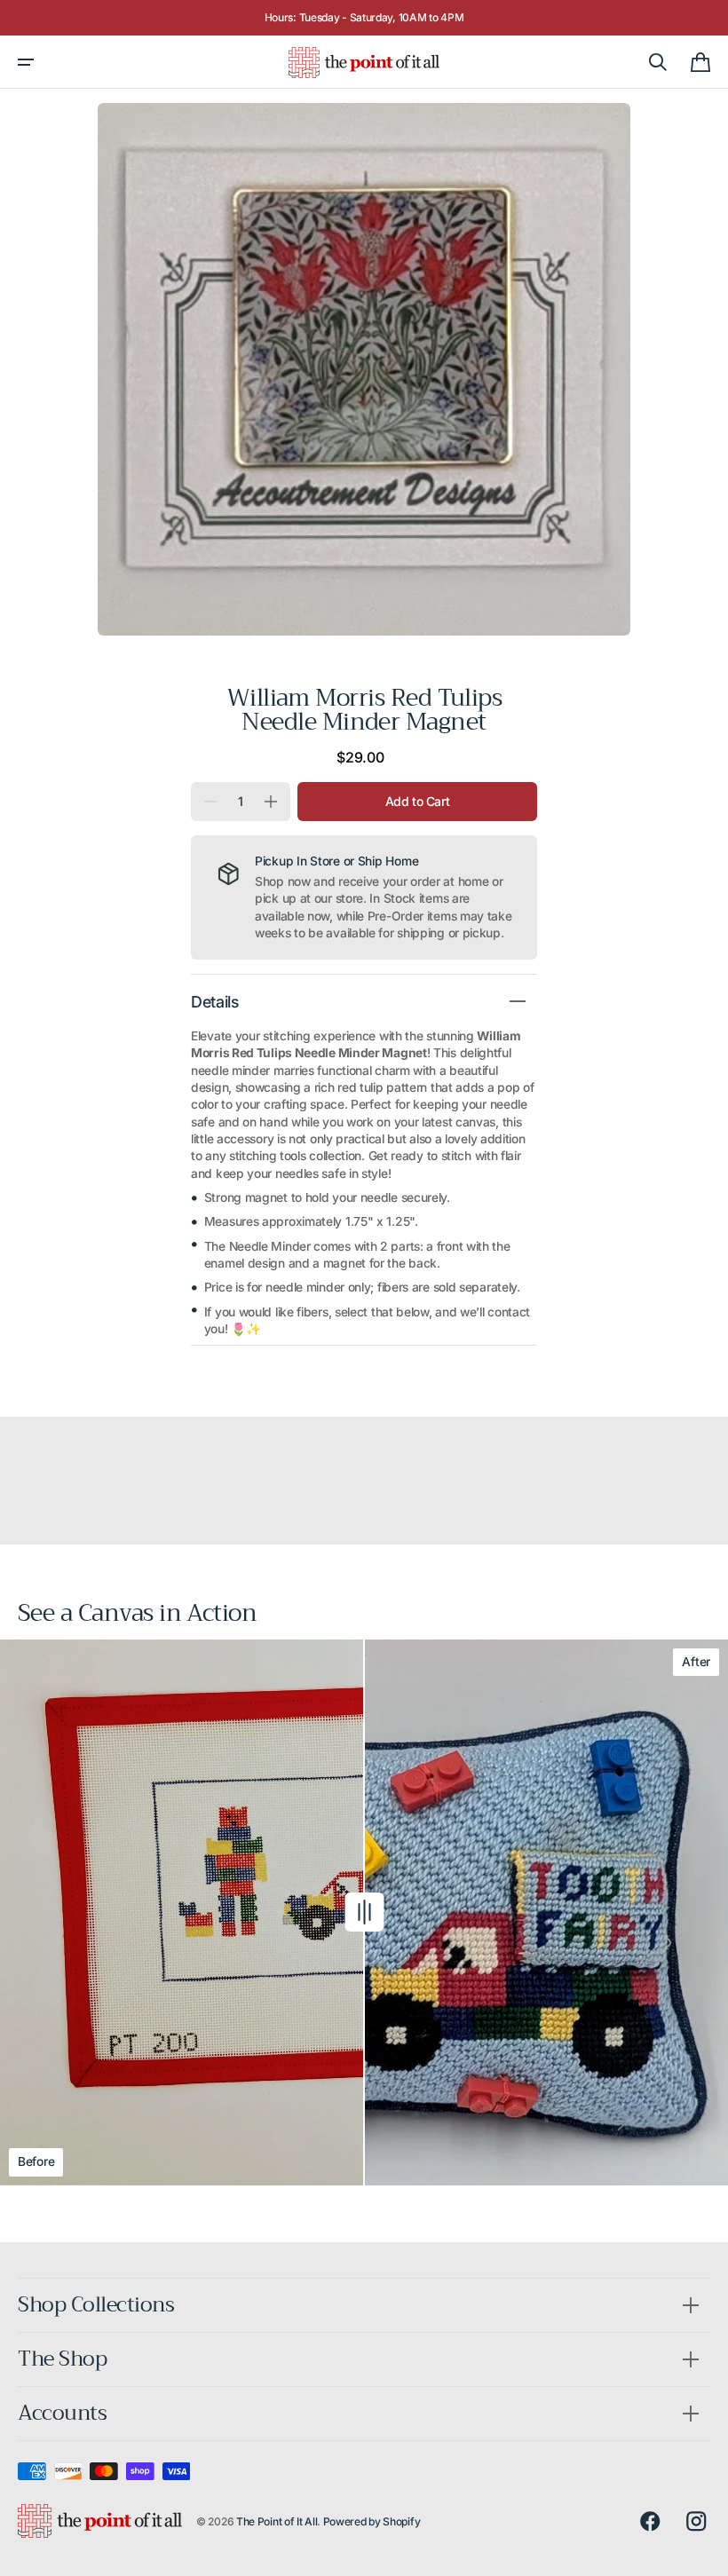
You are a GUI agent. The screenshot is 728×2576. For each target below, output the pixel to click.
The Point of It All (277, 2521)
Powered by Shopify (372, 2521)
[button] (26, 62)
